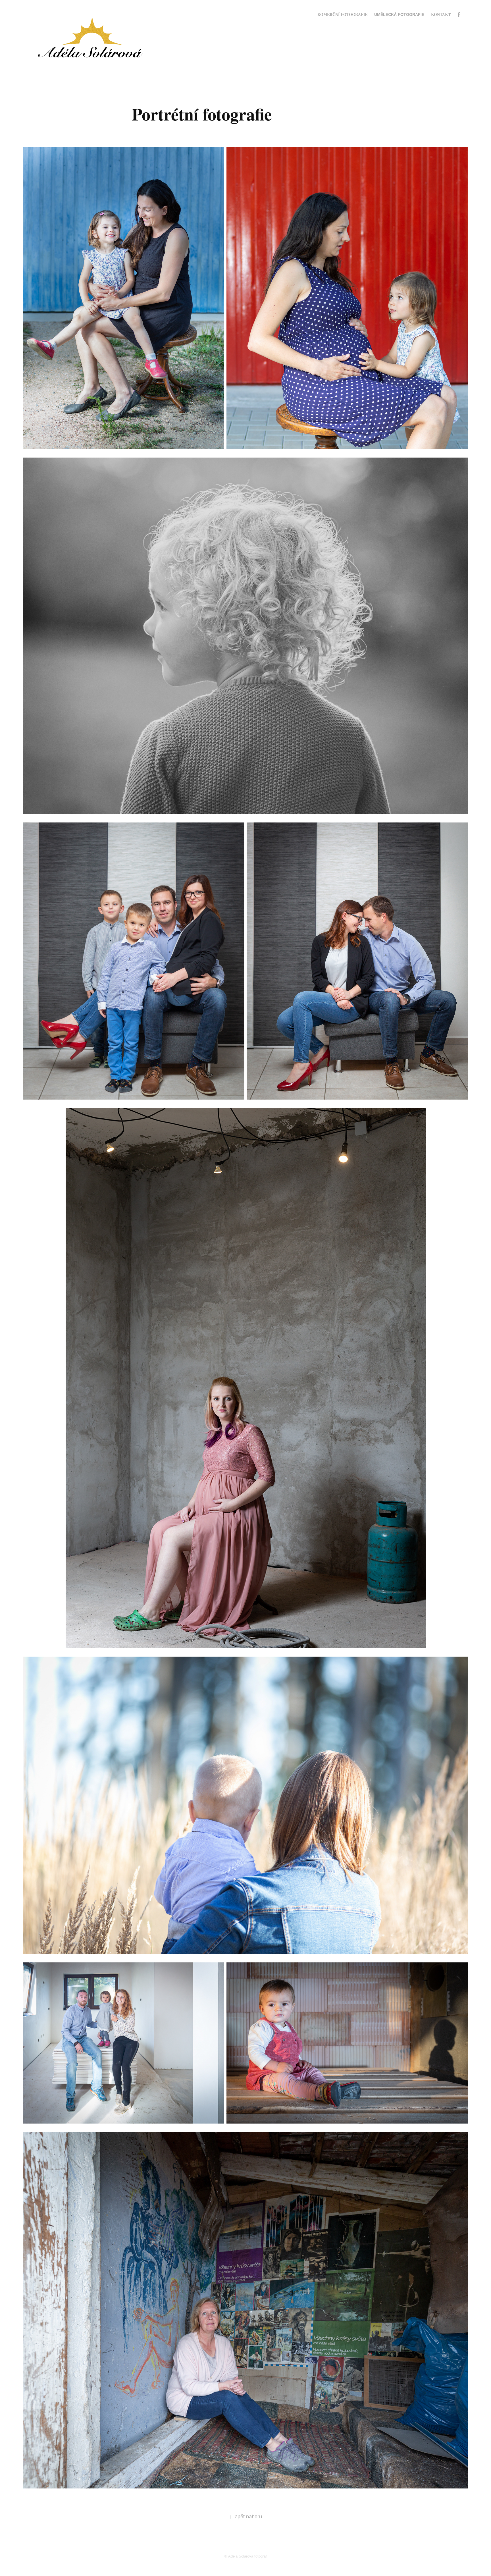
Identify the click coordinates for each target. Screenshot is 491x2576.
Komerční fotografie (342, 14)
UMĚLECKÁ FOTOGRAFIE (399, 14)
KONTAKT (441, 14)
